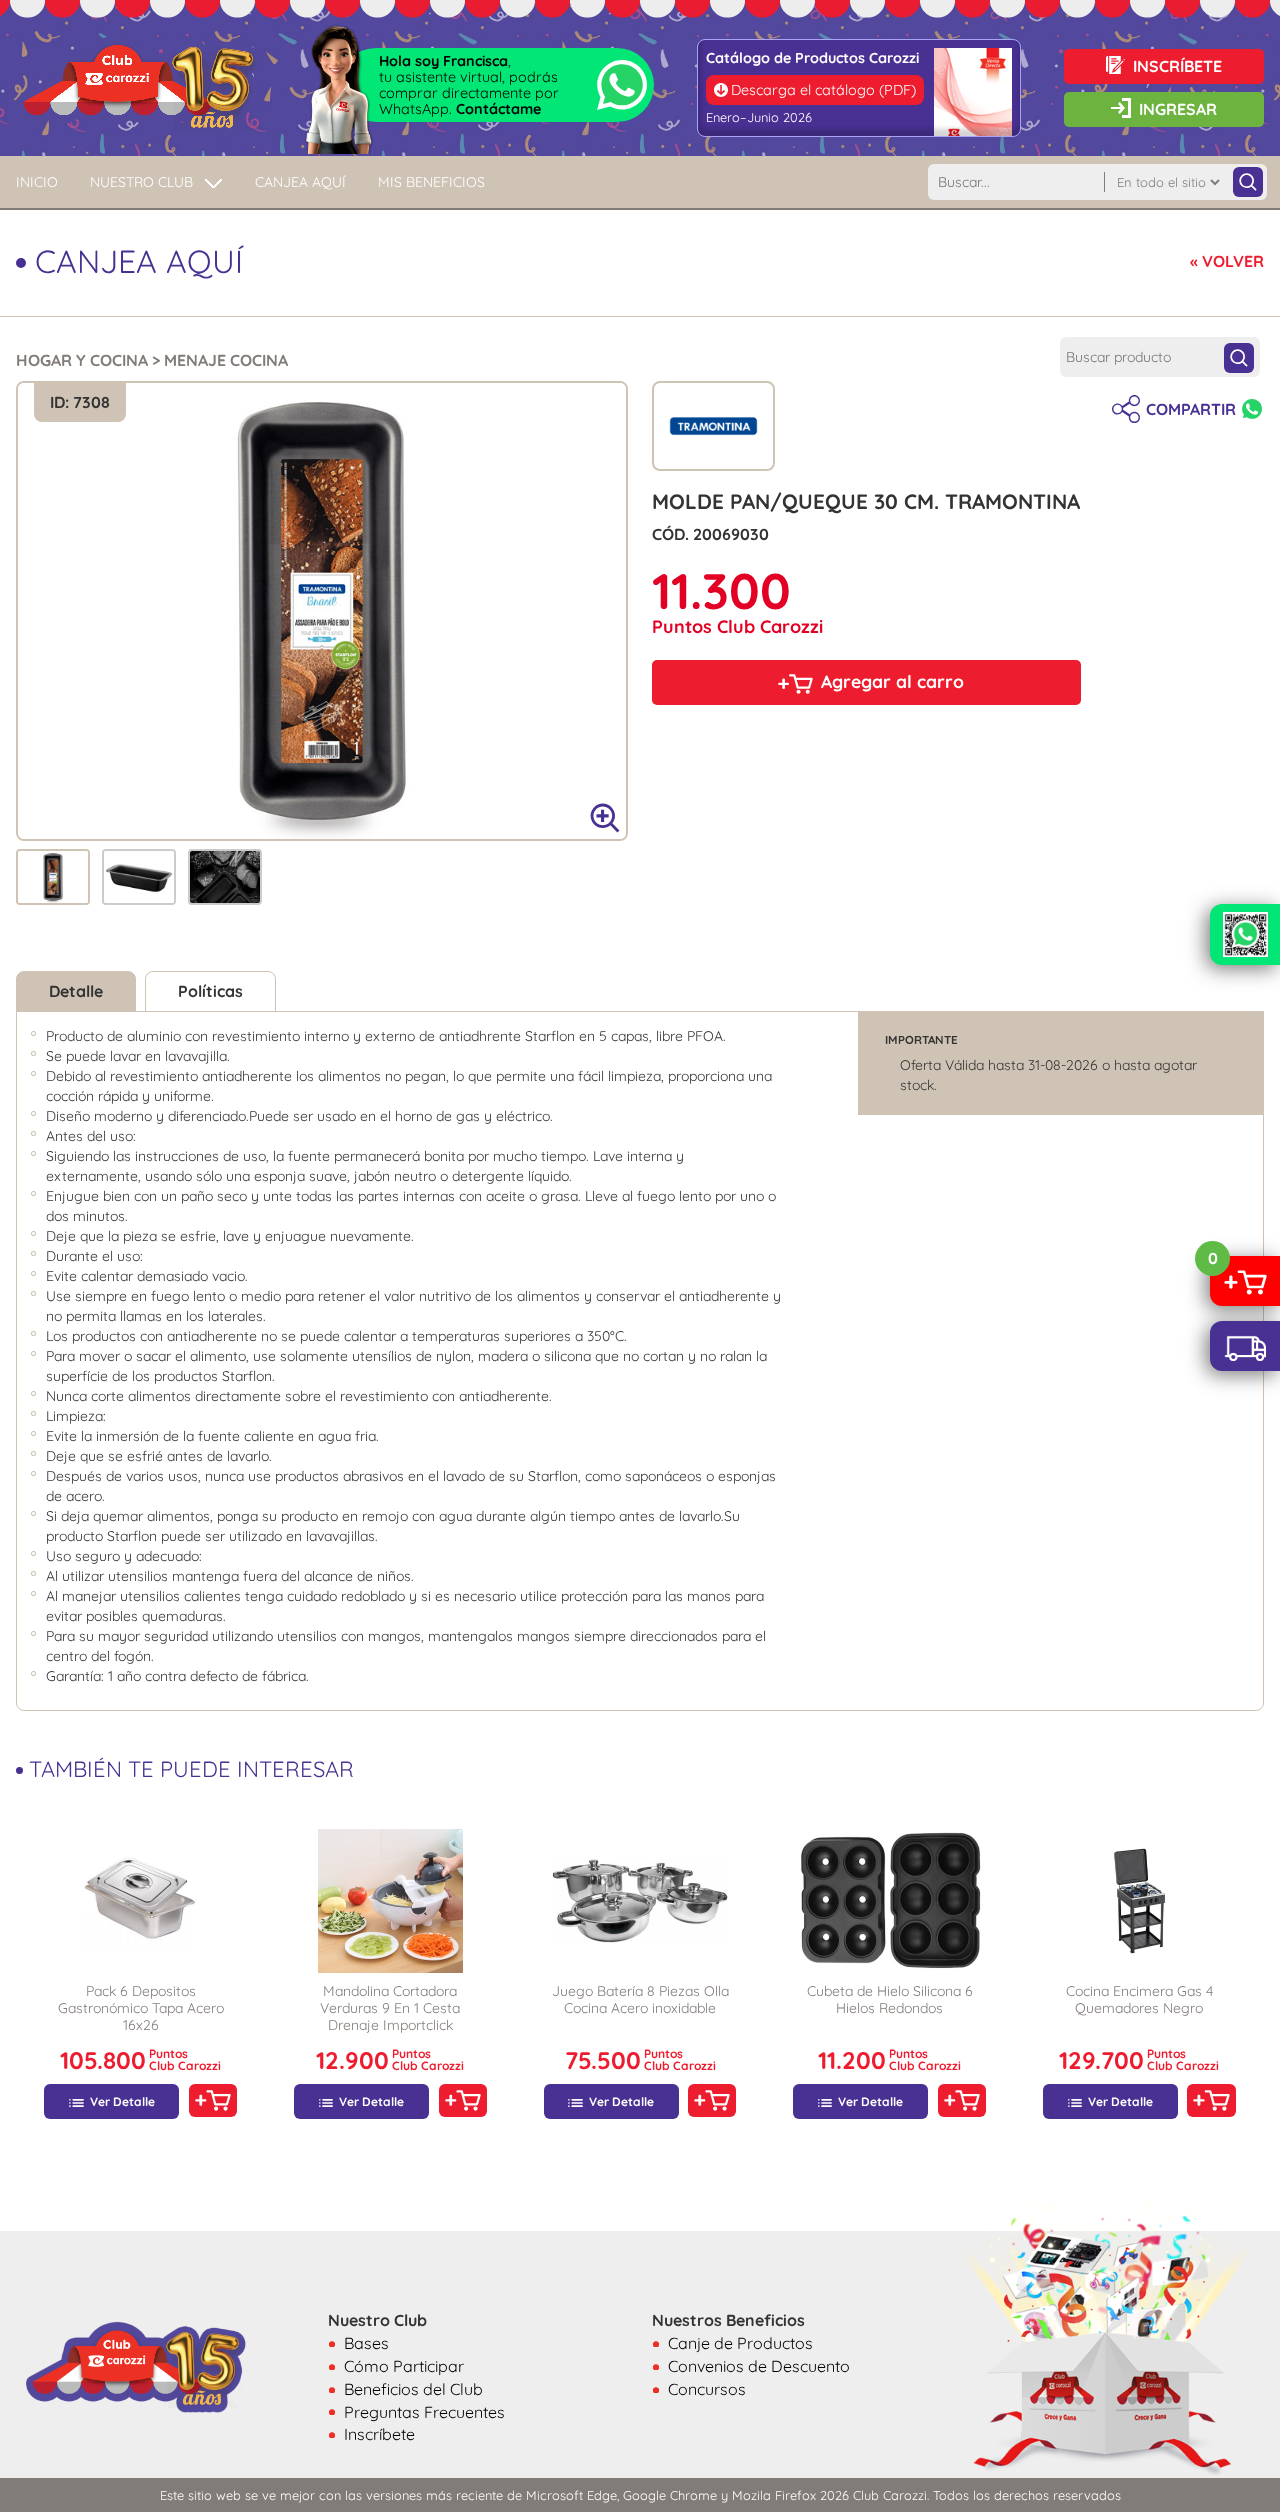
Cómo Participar (404, 2366)
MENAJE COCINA (226, 360)
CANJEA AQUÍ (300, 182)
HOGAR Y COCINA (82, 360)
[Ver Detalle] (140, 1901)
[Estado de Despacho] (1245, 1346)
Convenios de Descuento (759, 2366)
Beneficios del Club (413, 2389)
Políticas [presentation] (210, 991)
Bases (366, 2343)
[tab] (53, 877)
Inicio (37, 182)
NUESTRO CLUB (141, 182)
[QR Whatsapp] (1245, 934)
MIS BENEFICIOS (431, 182)
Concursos (707, 2389)
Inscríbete (379, 2434)
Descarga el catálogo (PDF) (823, 90)
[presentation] (53, 875)
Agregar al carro (892, 681)
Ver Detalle (122, 2101)
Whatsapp (1252, 409)
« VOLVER (1227, 261)
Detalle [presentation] (76, 991)
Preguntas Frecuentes (424, 2412)
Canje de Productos (740, 2343)
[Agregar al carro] (213, 2100)
